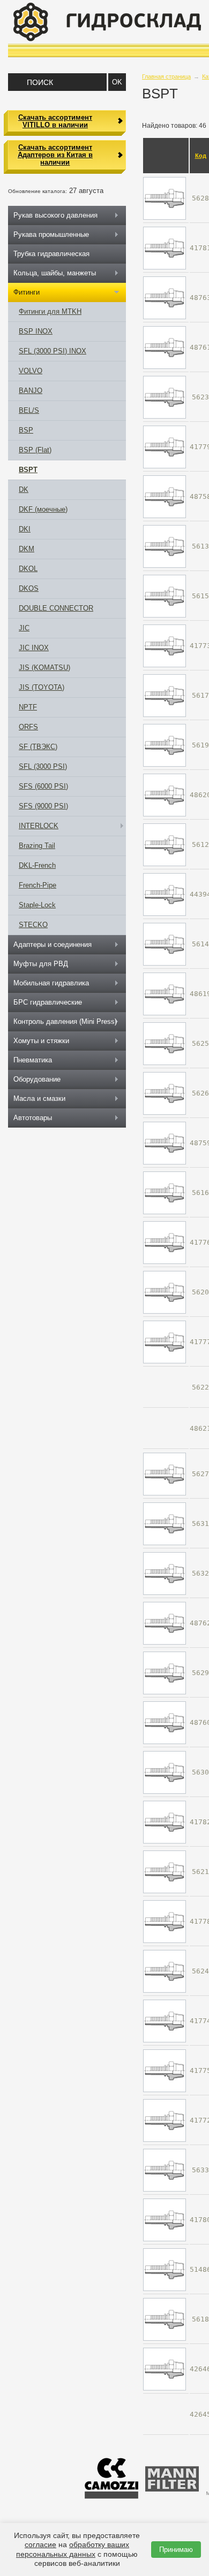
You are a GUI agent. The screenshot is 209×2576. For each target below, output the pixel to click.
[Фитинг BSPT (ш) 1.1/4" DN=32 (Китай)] (165, 1822)
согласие (40, 2544)
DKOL (28, 569)
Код (201, 156)
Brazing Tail (37, 846)
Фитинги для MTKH (50, 311)
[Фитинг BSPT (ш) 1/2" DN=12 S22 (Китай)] (165, 496)
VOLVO (31, 371)
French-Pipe (38, 885)
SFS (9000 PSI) (43, 806)
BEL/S (29, 410)
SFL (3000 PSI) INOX (53, 351)
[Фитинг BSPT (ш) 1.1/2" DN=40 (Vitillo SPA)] (165, 1573)
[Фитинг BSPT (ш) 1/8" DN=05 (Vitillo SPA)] (165, 844)
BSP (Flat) (35, 450)
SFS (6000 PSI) (43, 786)
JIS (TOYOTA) (42, 687)
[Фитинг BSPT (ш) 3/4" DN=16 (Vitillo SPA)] (165, 1043)
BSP (26, 430)
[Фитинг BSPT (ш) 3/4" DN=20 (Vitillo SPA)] (165, 1093)
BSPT (28, 470)
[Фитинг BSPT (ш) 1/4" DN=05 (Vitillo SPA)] (165, 546)
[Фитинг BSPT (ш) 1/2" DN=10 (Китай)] (165, 1921)
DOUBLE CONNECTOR (56, 608)
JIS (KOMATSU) (44, 668)
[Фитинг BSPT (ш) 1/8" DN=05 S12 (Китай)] (165, 894)
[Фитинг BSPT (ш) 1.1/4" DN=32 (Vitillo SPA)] (165, 1772)
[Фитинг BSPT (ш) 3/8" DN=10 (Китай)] (165, 1342)
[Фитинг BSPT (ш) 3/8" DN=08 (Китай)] (165, 2369)
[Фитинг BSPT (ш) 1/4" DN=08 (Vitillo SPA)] (165, 695)
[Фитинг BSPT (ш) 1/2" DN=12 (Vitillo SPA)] (165, 397)
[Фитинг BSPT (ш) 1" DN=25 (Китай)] (165, 248)
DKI (25, 529)
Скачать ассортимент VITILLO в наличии (55, 121)
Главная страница (166, 76)
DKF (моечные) (43, 509)
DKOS (29, 588)
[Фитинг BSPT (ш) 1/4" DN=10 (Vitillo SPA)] (165, 745)
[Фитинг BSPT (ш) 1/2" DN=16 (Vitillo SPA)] (165, 1971)
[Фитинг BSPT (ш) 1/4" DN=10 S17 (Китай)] (165, 795)
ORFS (28, 727)
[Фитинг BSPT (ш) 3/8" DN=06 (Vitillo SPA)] (165, 1193)
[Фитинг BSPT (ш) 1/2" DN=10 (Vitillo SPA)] (165, 1872)
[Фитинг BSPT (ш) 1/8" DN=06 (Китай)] (165, 2120)
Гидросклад (107, 22)
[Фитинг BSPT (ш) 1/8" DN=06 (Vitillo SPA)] (165, 944)
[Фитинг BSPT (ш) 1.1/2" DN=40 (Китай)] (165, 1623)
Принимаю (176, 2550)
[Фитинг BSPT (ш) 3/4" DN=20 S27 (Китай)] (165, 1143)
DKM (27, 549)
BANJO (31, 391)
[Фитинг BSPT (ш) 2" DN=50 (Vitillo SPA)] (165, 2170)
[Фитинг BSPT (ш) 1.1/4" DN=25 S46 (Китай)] (165, 347)
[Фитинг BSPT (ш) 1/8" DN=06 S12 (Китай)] (165, 994)
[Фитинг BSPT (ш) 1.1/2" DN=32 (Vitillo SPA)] (165, 1524)
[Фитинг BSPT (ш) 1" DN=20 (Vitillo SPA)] (165, 1474)
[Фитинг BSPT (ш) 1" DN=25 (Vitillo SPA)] (165, 198)
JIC (24, 628)
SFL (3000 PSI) (43, 766)
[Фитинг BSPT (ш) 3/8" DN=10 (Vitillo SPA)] (165, 1292)
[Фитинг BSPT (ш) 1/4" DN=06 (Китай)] (165, 646)
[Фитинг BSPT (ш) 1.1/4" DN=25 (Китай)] (165, 1722)
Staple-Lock (37, 905)
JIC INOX (34, 648)
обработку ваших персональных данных (73, 2549)
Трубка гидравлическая (51, 254)
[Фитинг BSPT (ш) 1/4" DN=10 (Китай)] (165, 2070)
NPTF (28, 707)
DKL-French (37, 865)
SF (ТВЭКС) (38, 747)
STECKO (33, 925)
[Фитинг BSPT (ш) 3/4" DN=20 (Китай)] (165, 2220)
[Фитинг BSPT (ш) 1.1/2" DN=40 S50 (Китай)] (165, 298)
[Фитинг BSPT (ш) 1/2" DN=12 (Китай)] (165, 447)
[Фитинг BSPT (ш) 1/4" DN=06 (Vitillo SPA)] (165, 596)
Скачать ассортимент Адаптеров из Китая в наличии (55, 155)
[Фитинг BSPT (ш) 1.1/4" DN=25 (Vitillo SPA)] (165, 1673)
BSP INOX (36, 331)
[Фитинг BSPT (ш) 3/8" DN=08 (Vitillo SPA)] (165, 2319)
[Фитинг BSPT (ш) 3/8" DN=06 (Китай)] (165, 1242)
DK (24, 489)
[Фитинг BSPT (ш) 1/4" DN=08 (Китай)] (165, 2021)
